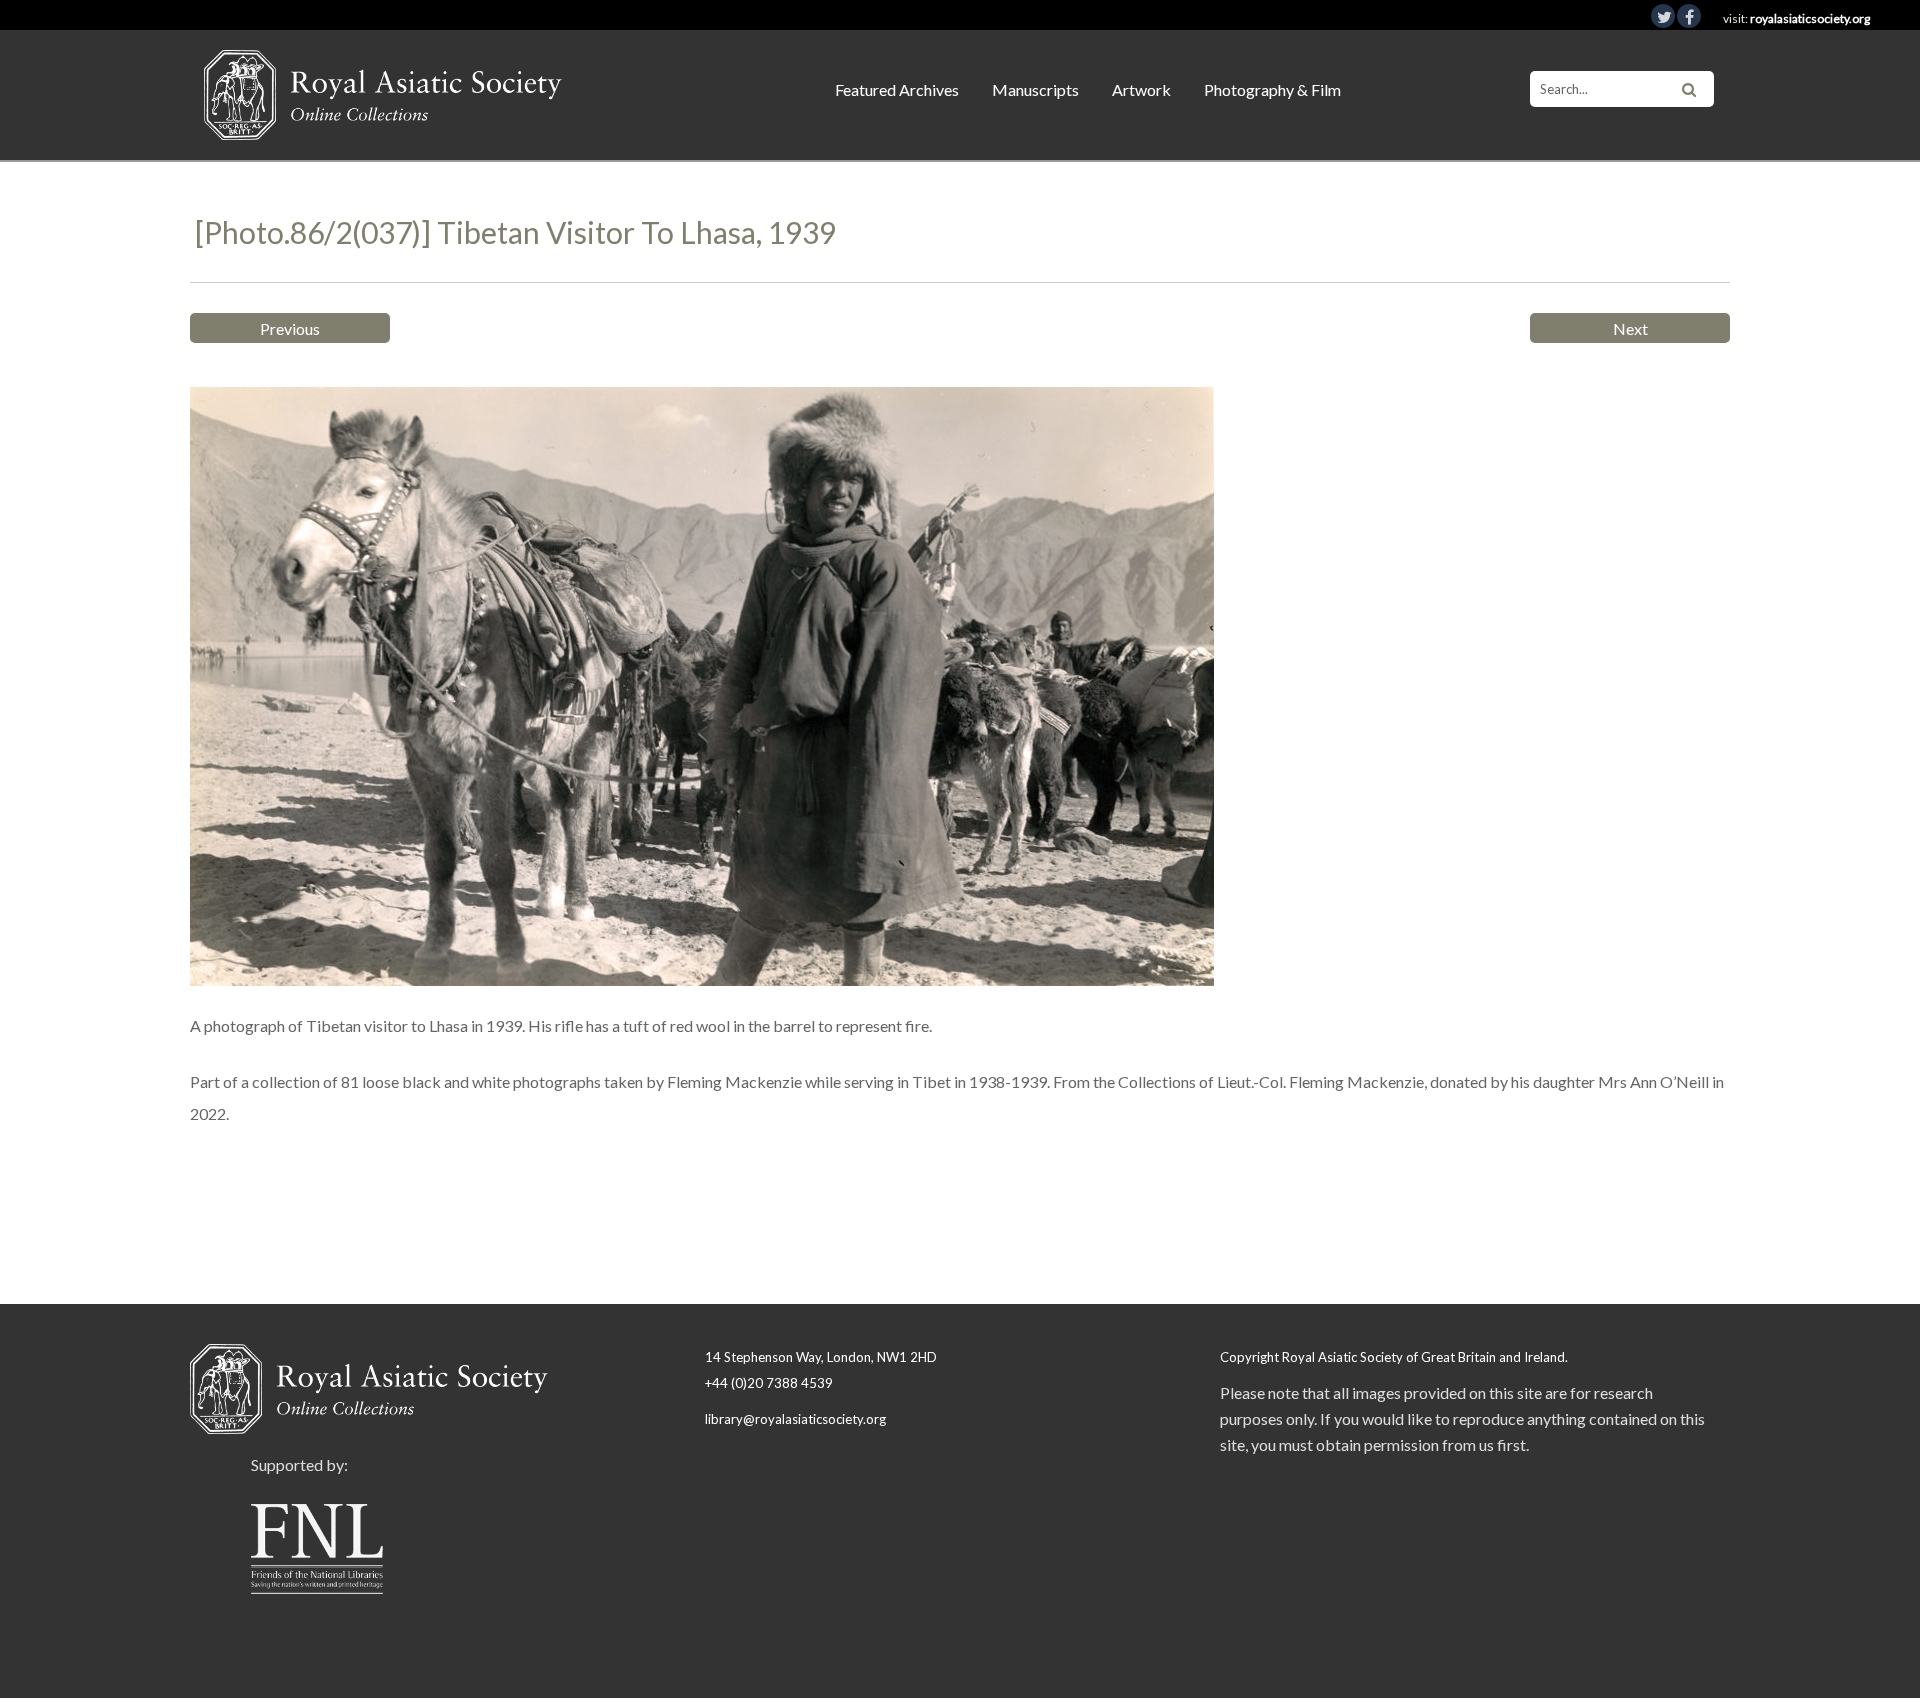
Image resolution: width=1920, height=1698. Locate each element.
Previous (290, 328)
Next (1630, 328)
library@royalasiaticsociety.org (795, 1419)
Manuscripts (1035, 89)
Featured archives (897, 89)
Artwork (1141, 89)
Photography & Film (1272, 89)
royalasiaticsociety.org (1810, 18)
